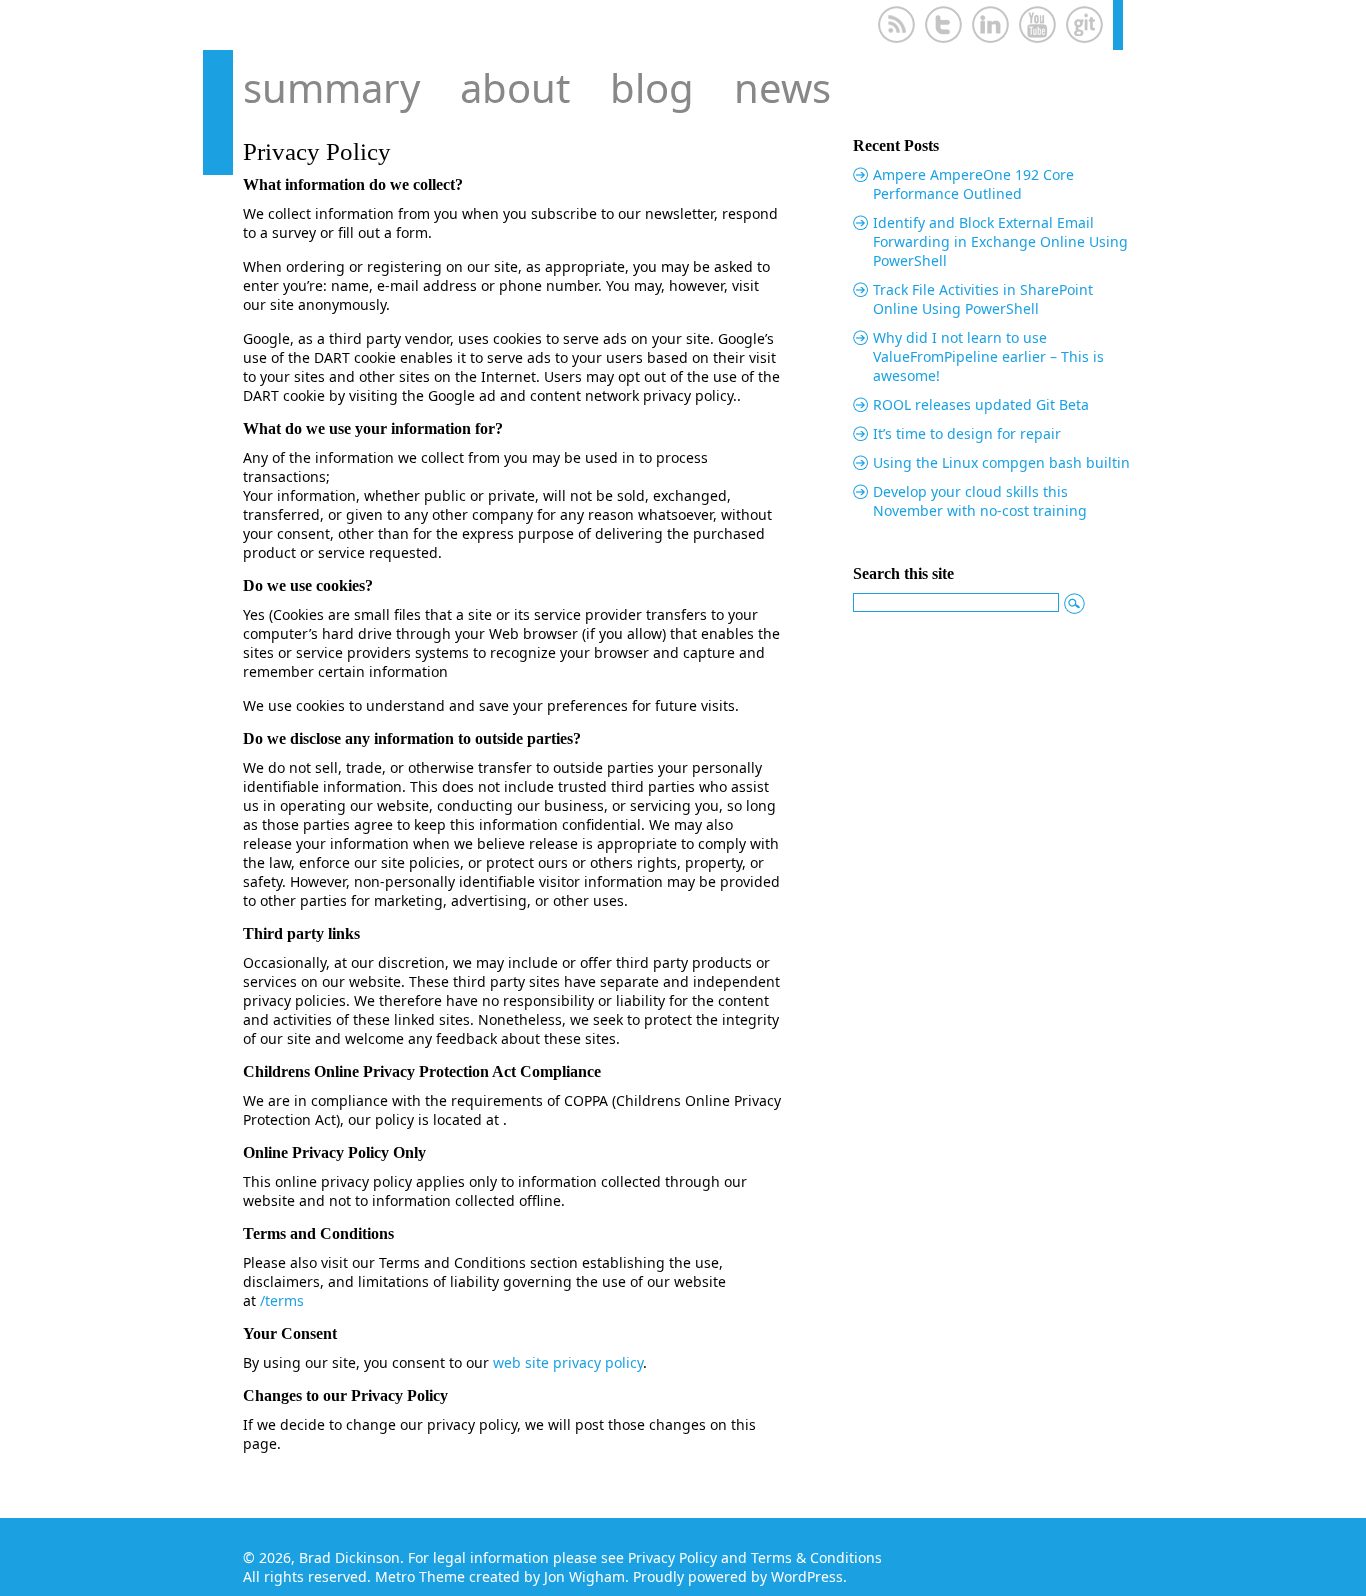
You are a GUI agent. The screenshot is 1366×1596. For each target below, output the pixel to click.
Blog (652, 87)
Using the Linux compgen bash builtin (1001, 462)
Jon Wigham (584, 1576)
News (782, 87)
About (515, 87)
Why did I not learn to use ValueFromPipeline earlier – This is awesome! (988, 356)
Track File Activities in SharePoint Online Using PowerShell (983, 299)
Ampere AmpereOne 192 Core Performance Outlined (973, 184)
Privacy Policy (672, 1557)
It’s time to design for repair (967, 433)
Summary (331, 87)
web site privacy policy (568, 1362)
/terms (282, 1300)
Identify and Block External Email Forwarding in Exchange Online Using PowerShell (1000, 241)
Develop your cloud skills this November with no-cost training (980, 501)
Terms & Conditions (816, 1557)
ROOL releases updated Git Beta (981, 404)
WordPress (807, 1576)
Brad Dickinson (349, 1557)
